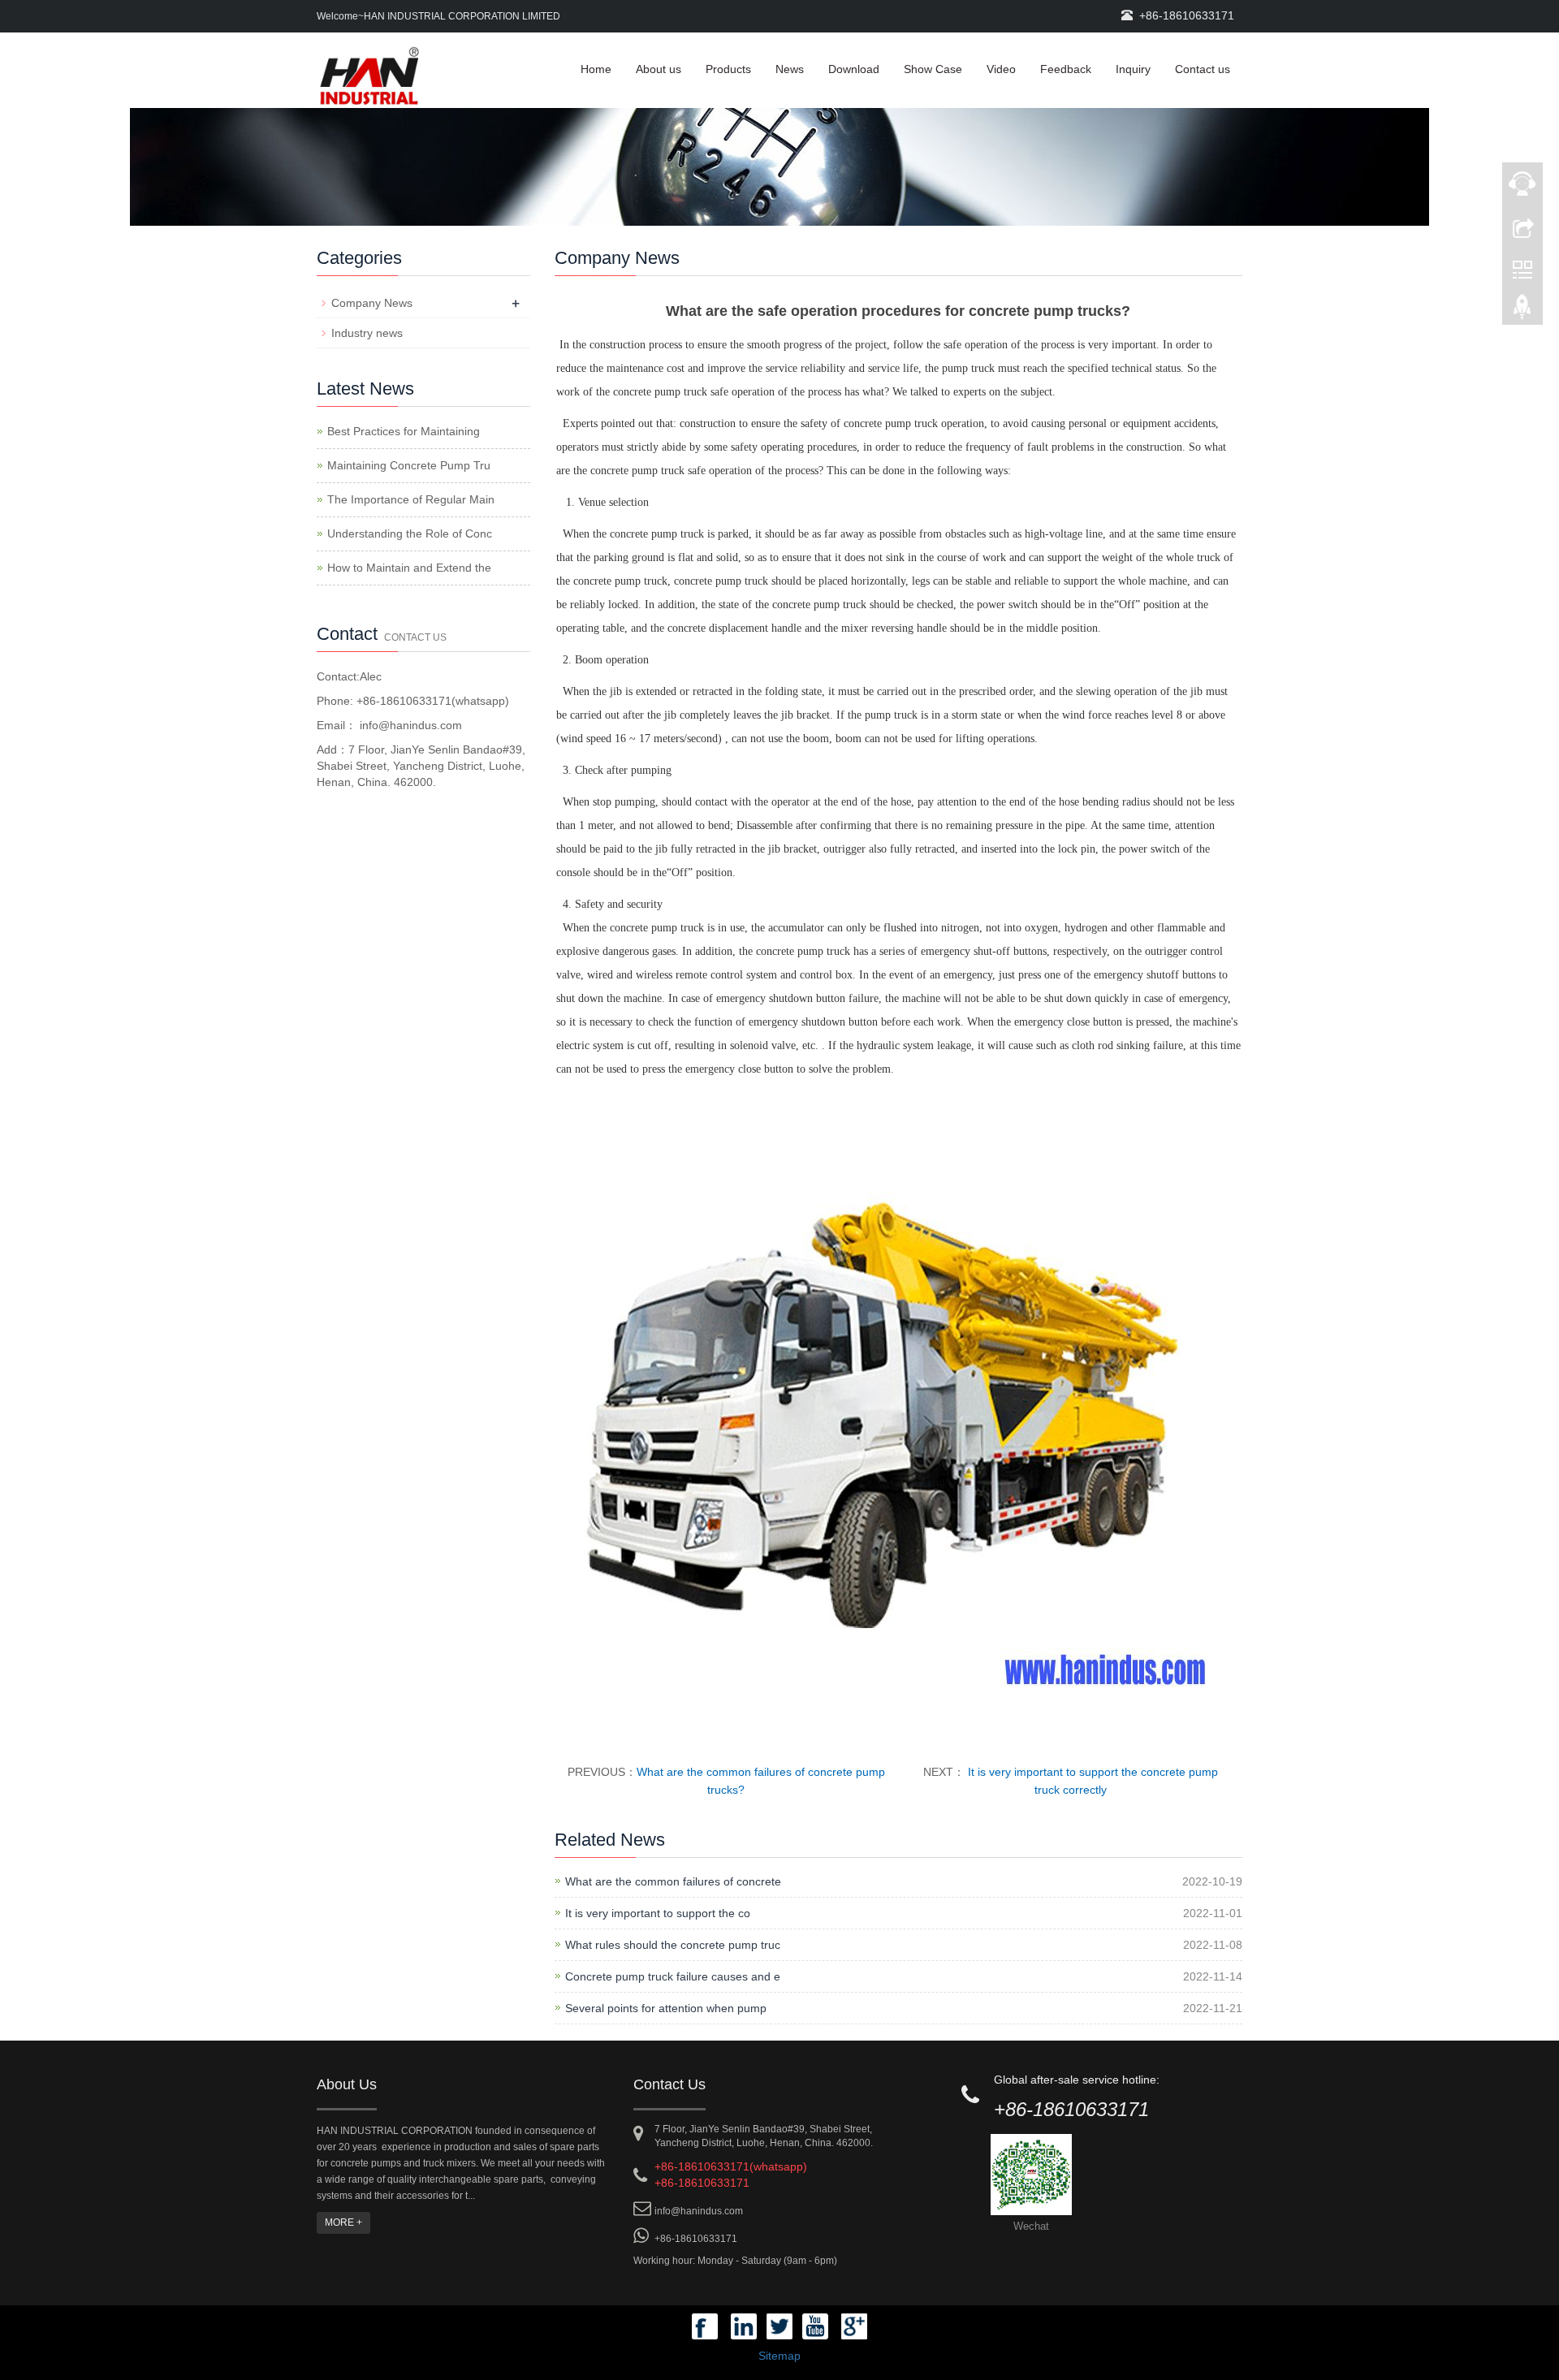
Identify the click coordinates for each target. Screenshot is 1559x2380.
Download (854, 69)
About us (659, 69)
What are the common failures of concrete (673, 1881)
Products (728, 69)
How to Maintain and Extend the (409, 568)
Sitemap (779, 2356)
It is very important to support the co (658, 1913)
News (790, 69)
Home (596, 69)
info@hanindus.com (409, 725)
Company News (372, 303)
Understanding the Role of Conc (410, 533)
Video (1001, 69)
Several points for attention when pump (666, 2008)
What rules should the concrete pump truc (673, 1945)
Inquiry (1133, 69)
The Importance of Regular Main (411, 499)
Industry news (367, 333)
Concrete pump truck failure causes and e (673, 1976)
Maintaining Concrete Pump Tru (409, 465)
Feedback (1066, 69)
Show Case (933, 69)
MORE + (343, 2222)
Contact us (1203, 69)
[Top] (1522, 311)
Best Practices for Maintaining (404, 431)
